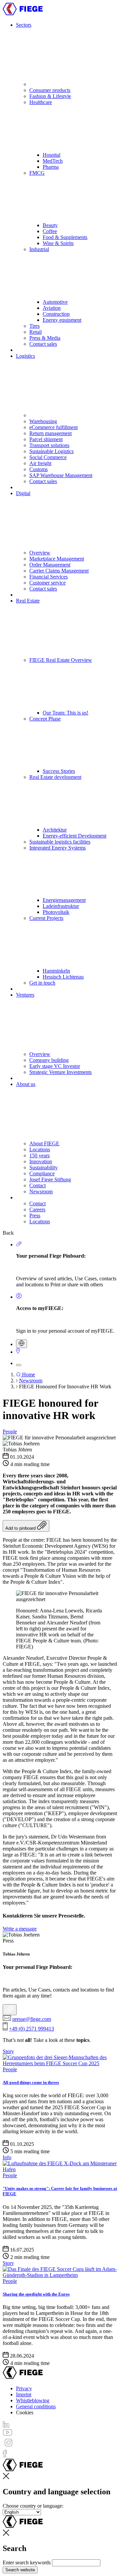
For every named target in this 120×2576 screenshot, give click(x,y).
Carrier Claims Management (59, 571)
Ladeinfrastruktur (61, 906)
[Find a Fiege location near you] (18, 1352)
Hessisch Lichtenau (63, 977)
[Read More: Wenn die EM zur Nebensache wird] (60, 2275)
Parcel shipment (46, 439)
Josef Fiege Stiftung (50, 1179)
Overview (40, 553)
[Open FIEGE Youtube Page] (7, 2434)
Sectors (24, 25)
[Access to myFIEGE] (19, 1297)
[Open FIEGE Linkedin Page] (6, 2426)
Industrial (39, 249)
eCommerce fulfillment (53, 427)
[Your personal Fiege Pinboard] (19, 1244)
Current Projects (46, 918)
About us (26, 1084)
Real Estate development (55, 777)
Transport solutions (49, 445)
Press (35, 1215)
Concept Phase (45, 719)
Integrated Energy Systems (57, 848)
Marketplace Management (57, 559)
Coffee (50, 231)
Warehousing (43, 421)
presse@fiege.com (32, 2019)
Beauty (50, 225)
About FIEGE (44, 1143)
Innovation (41, 1161)
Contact (37, 1185)
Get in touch (42, 983)
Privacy (24, 2388)
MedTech (53, 161)
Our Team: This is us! (65, 713)
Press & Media (45, 338)
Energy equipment (62, 320)
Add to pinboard (21, 1528)
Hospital (51, 155)
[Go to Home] (23, 14)
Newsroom (41, 1191)
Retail (35, 332)
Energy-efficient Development (74, 836)
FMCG (37, 173)
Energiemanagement (64, 900)
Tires (34, 326)
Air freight (40, 463)
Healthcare (41, 102)
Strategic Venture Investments (60, 1072)
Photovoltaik (56, 912)
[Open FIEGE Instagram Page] (8, 2446)
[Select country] (21, 1344)
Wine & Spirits (58, 243)
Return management (50, 433)
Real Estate (28, 601)
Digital (23, 493)
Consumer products (50, 90)
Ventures (25, 995)
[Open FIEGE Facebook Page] (5, 2455)
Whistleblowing (33, 2400)
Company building (49, 1060)
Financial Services (48, 577)
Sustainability (43, 1167)
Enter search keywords (27, 2562)
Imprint (24, 2394)
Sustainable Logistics (51, 451)
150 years (39, 1155)
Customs (38, 469)
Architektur (55, 830)
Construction (56, 314)
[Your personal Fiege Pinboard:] (10, 2010)
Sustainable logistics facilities (60, 842)
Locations (40, 1149)
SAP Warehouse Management (61, 475)
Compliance (42, 1173)
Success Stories (59, 771)
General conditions (36, 2406)
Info (7, 2157)
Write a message (20, 1929)
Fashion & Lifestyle (50, 96)
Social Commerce (48, 457)
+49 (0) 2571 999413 (31, 2029)
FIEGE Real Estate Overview (61, 660)
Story (8, 2051)
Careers (37, 1209)
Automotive (55, 302)
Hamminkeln (56, 971)
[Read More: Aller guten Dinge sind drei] (60, 2063)
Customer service (47, 583)
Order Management (50, 565)
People (10, 1432)
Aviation (52, 308)
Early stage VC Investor (55, 1066)
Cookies (25, 2412)
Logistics (25, 356)
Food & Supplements (65, 237)
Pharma (51, 167)
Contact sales (43, 344)
